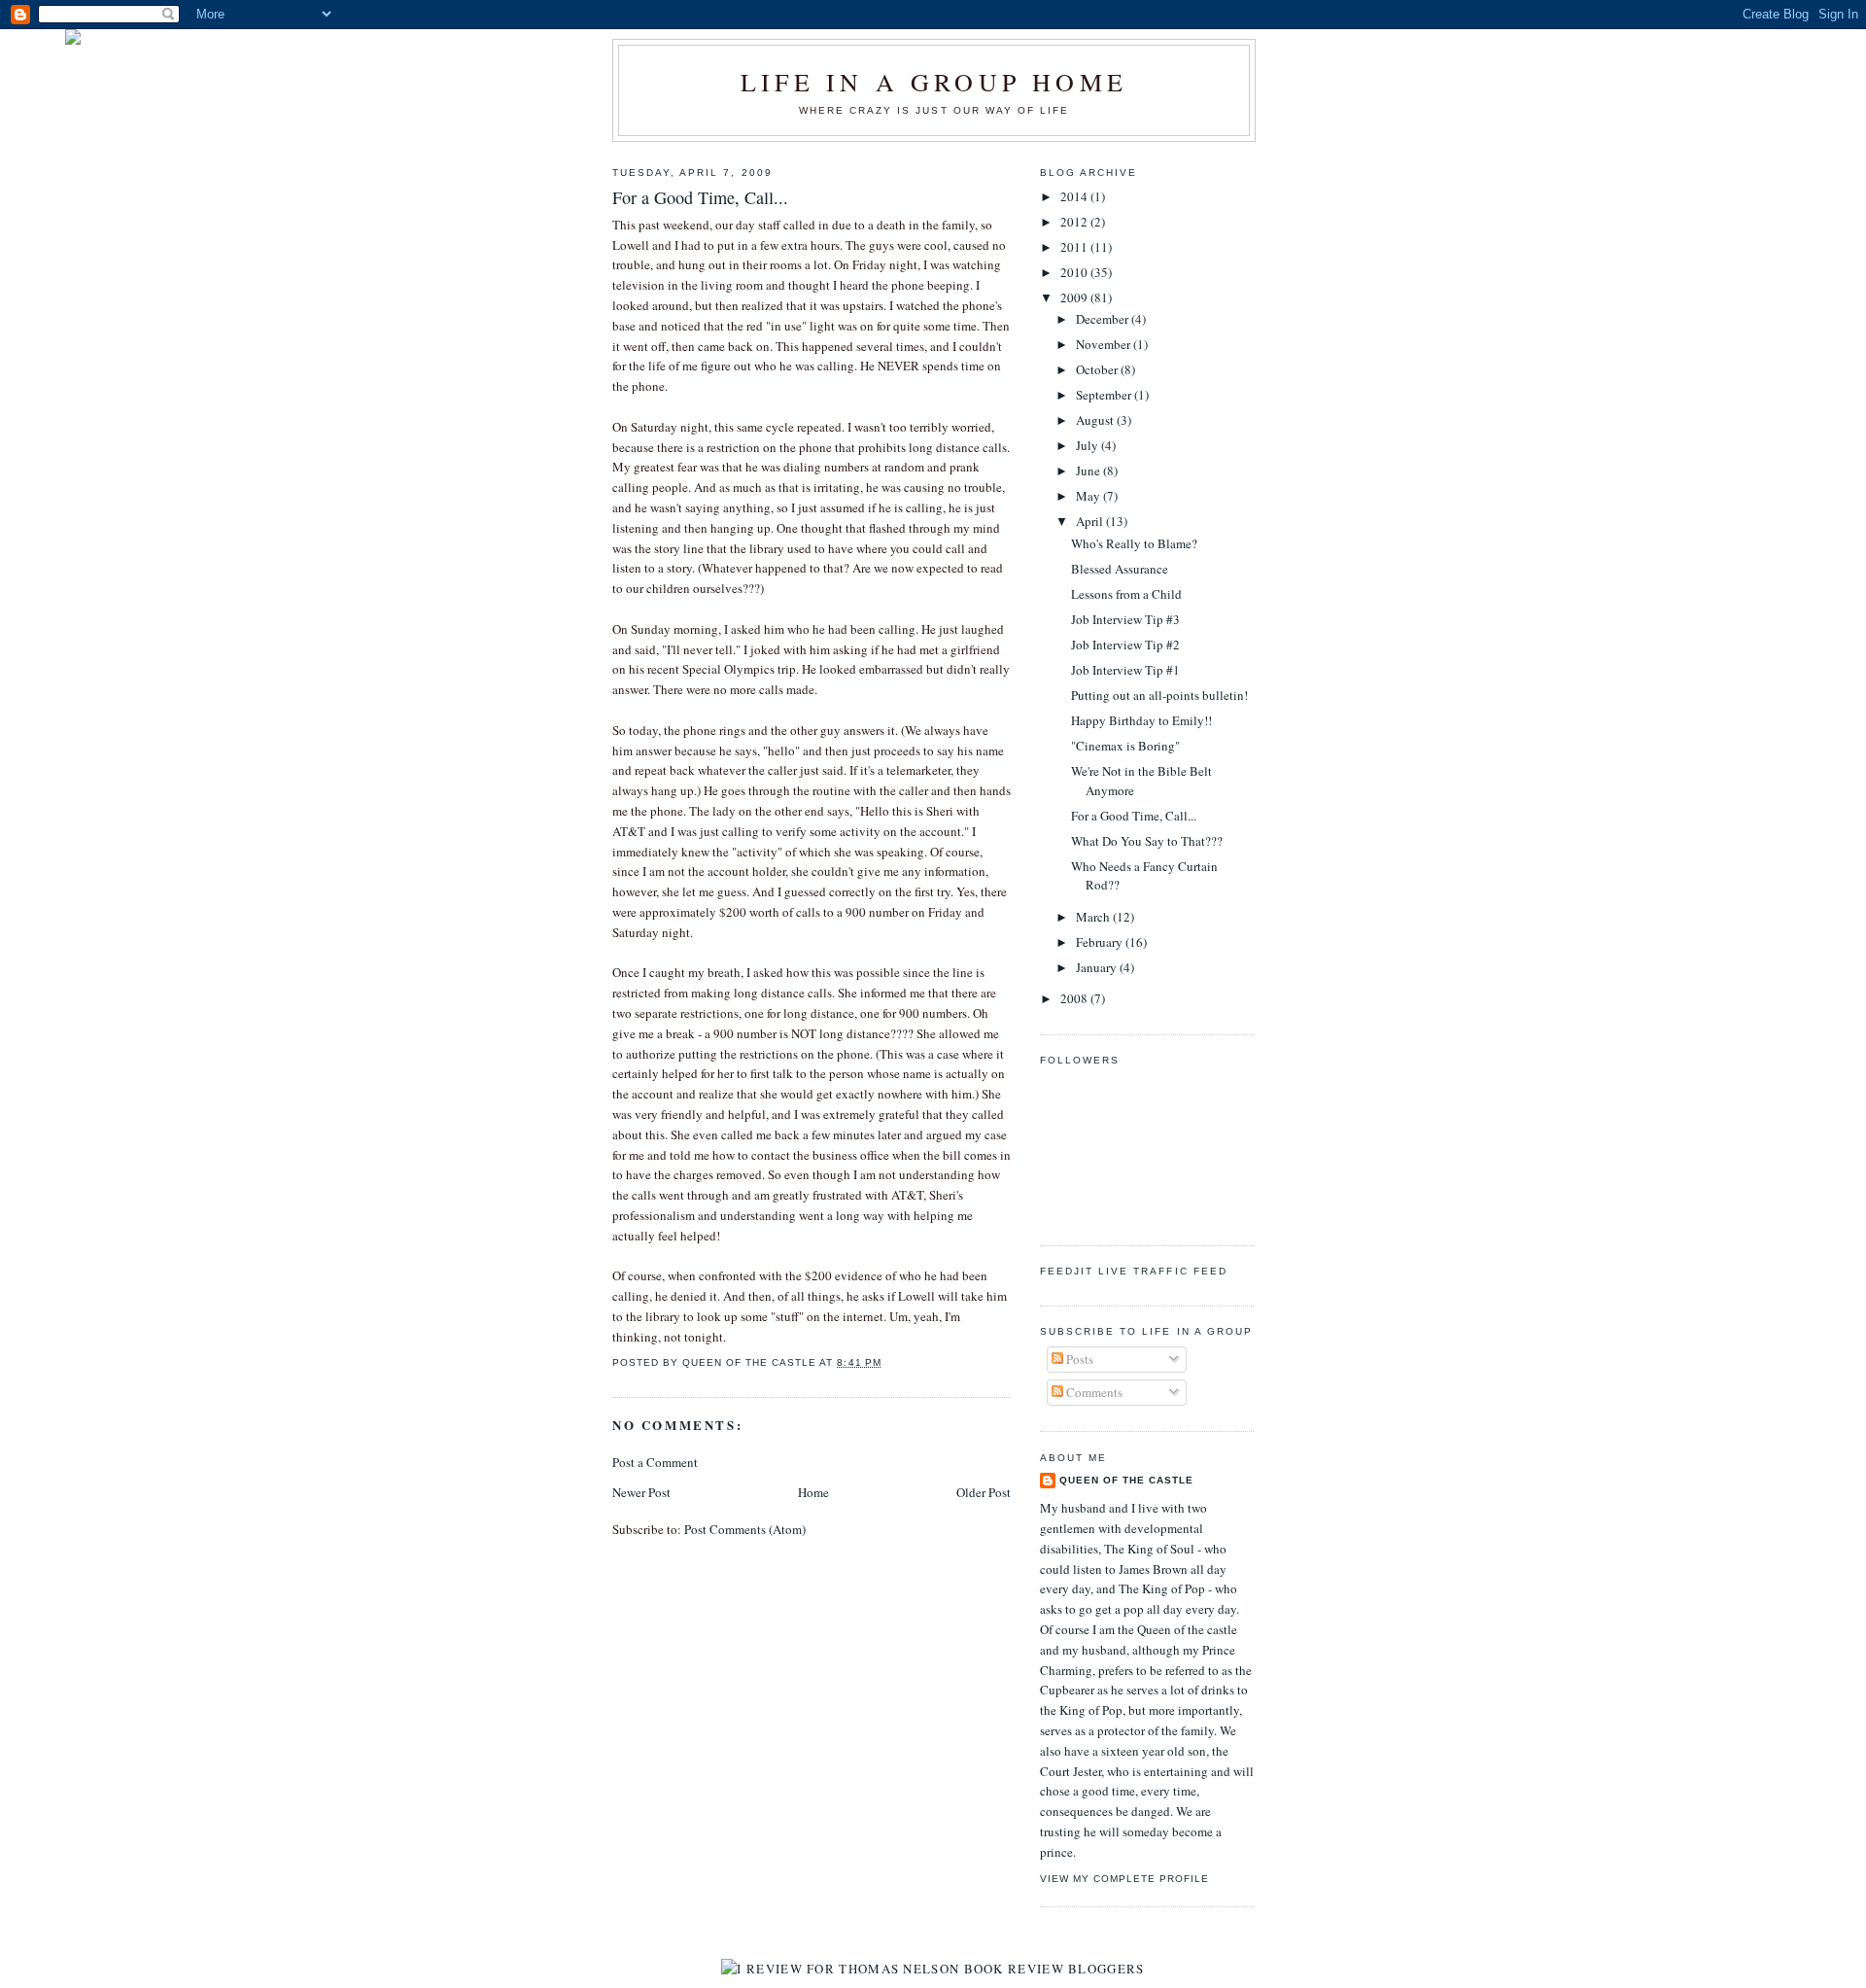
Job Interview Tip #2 (1125, 645)
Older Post (984, 1492)
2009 (1075, 297)
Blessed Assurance (1120, 569)
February (1101, 942)
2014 (1075, 196)
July (1088, 445)
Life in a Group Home (934, 82)
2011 (1075, 247)
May (1089, 496)
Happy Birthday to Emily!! (1141, 720)
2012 (1075, 222)
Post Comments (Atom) (745, 1529)
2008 (1075, 998)
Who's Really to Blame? (1134, 543)
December (1104, 319)
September (1105, 395)
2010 (1075, 272)
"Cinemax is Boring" (1125, 746)
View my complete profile (1124, 1879)
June (1089, 471)
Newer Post (641, 1492)
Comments (1093, 1392)
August (1096, 420)
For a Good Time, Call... (1134, 816)
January (1098, 967)
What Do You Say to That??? (1147, 841)
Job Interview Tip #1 (1125, 670)
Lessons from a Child (1126, 594)
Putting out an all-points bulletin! (1159, 695)
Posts (1078, 1359)
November (1105, 344)
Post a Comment (655, 1462)
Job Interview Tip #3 (1125, 619)
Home (813, 1492)
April (1091, 521)
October (1098, 369)
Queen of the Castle (1126, 1480)
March (1094, 917)
